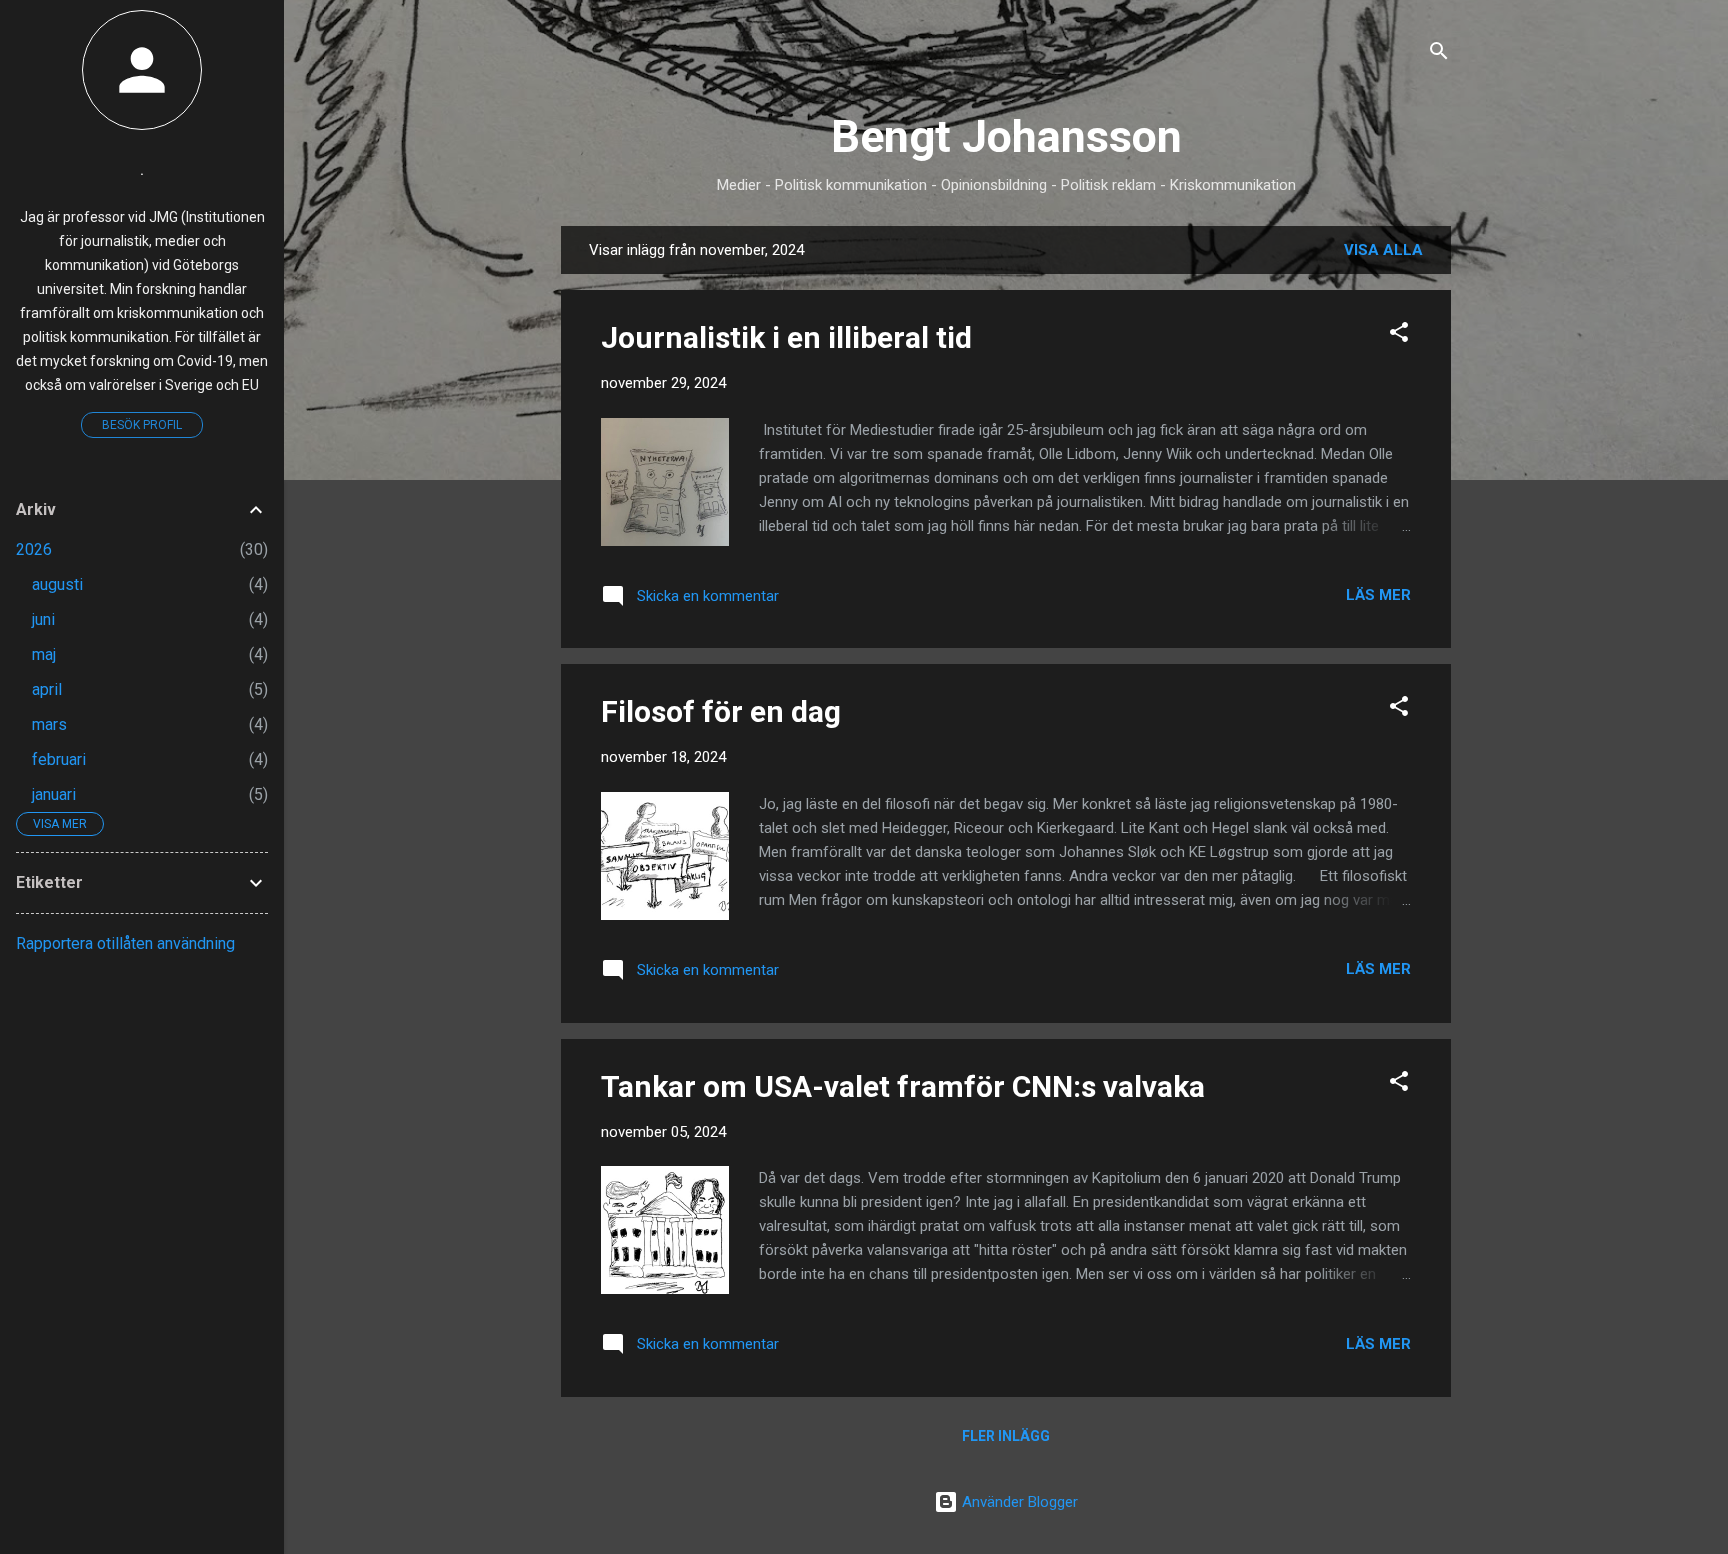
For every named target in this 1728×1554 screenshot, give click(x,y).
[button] (1399, 335)
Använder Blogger (1018, 1502)
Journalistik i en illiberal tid (786, 337)
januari (54, 794)
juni (43, 619)
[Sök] (1439, 54)
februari (59, 759)
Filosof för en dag (721, 711)
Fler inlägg (1006, 1436)
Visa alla (1383, 250)
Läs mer (1378, 595)
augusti (57, 584)
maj (44, 654)
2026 (34, 549)
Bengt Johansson (1006, 136)
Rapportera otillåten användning (125, 943)
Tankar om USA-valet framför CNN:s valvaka (903, 1086)
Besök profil (142, 425)
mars (49, 724)
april (47, 689)
